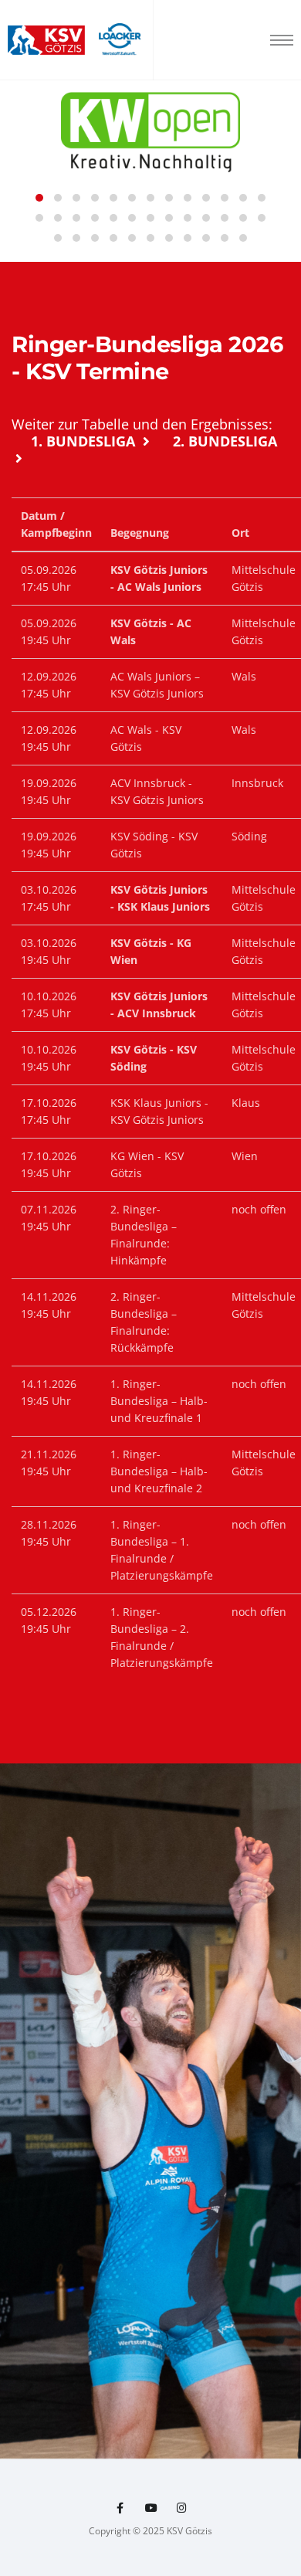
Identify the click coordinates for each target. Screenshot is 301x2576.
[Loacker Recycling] (120, 40)
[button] (39, 198)
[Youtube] (150, 2508)
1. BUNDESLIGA (85, 441)
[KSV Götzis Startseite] (46, 41)
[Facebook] (120, 2508)
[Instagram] (182, 2508)
